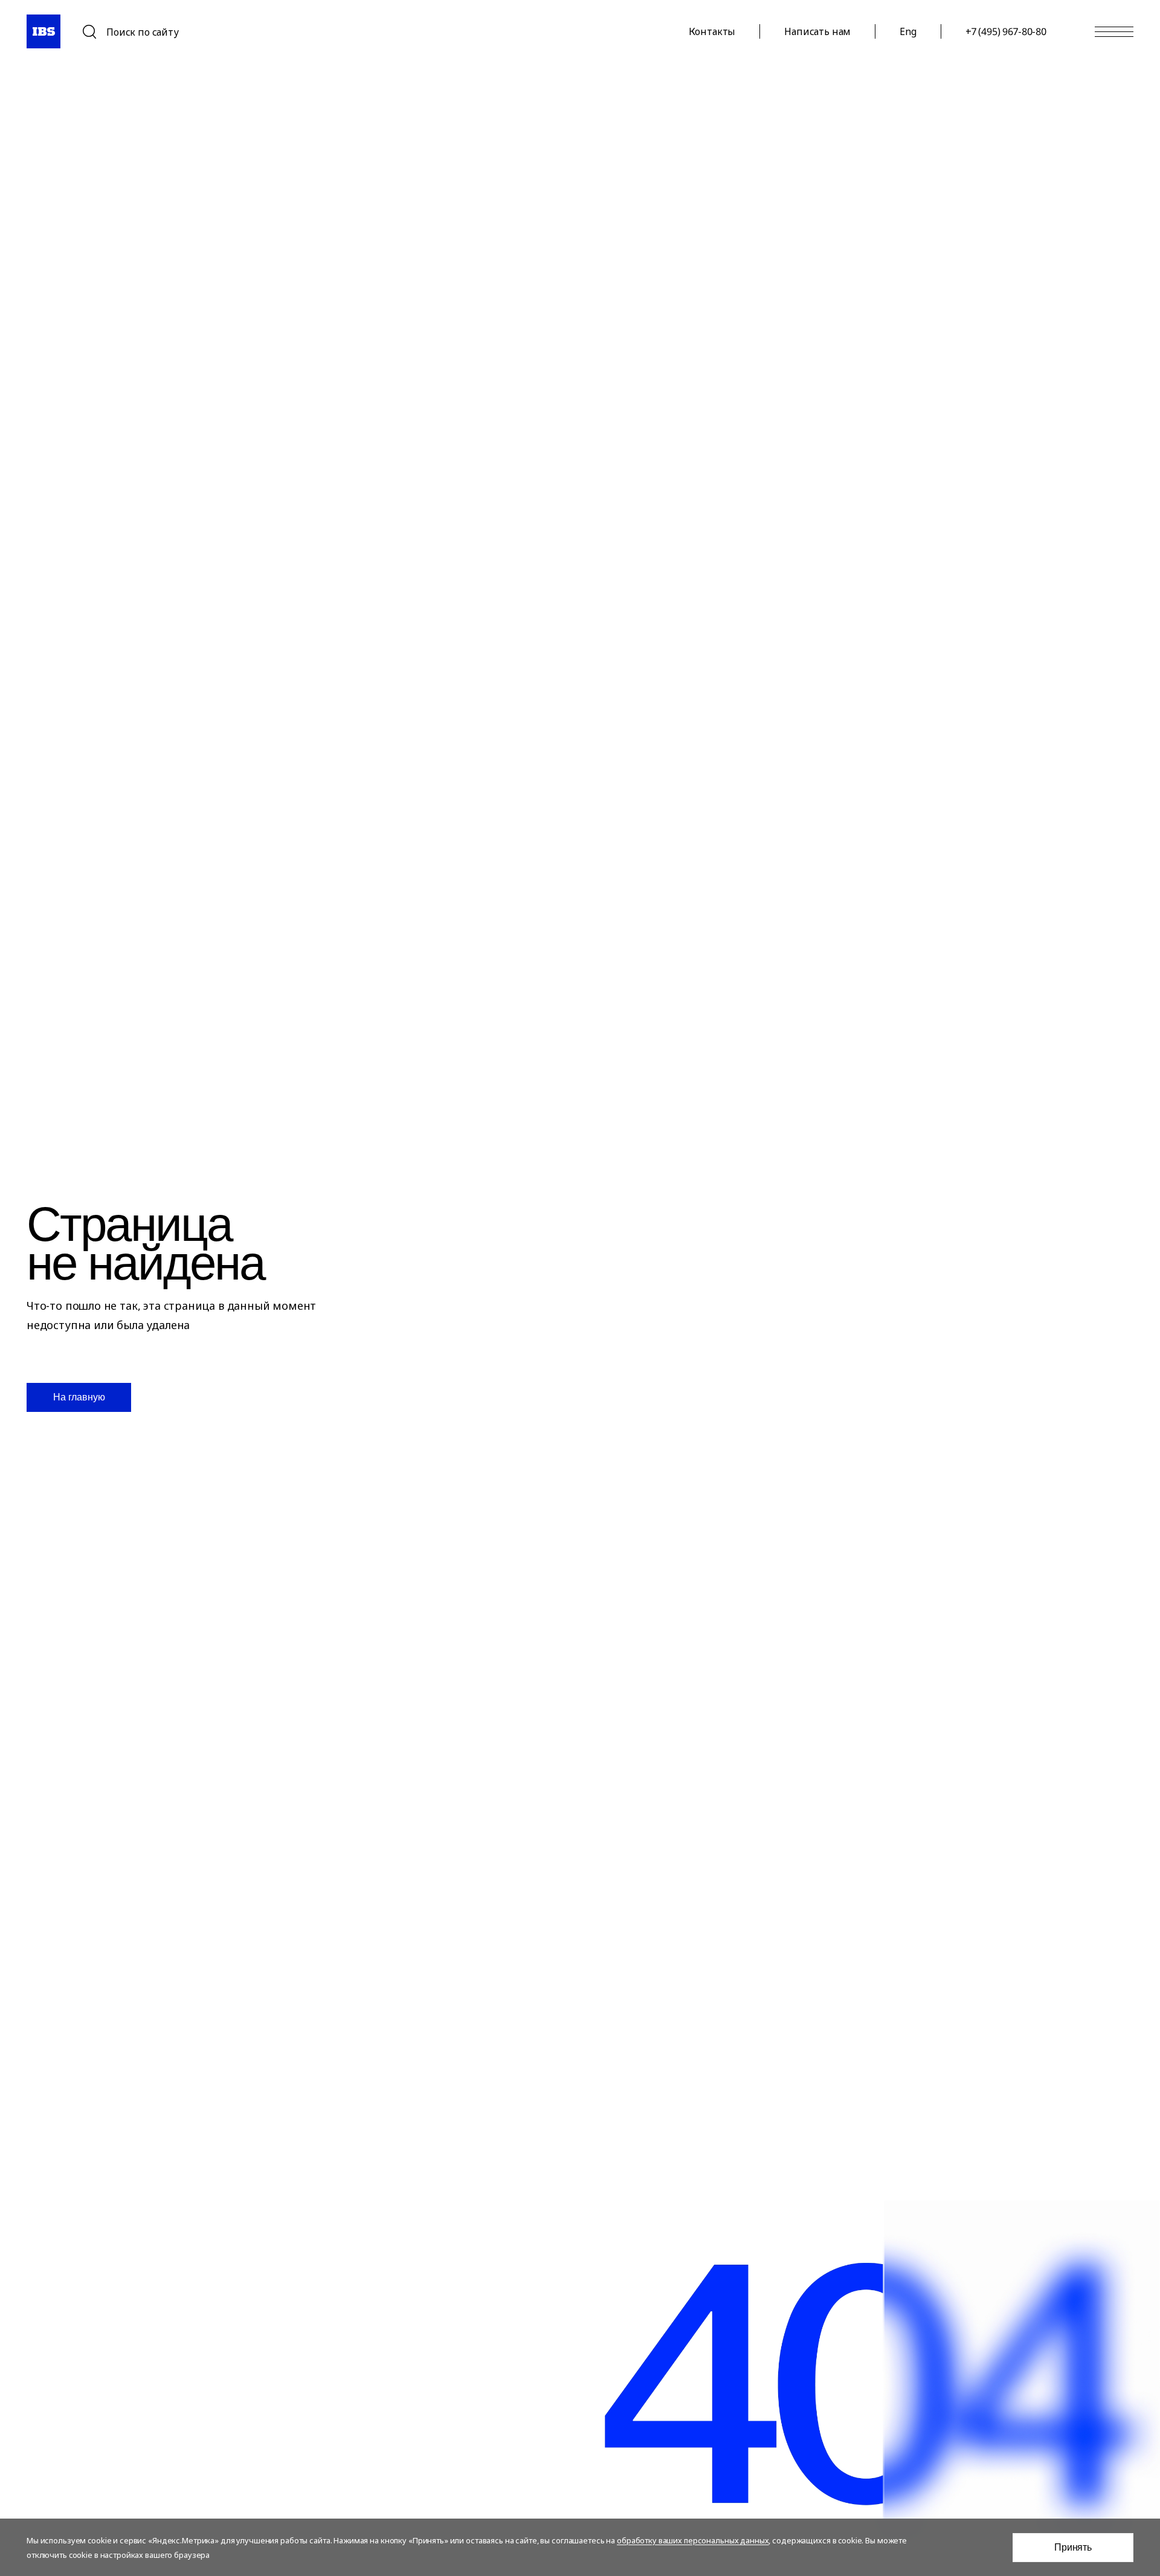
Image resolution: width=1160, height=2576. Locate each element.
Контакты (712, 31)
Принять (1073, 2547)
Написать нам (817, 31)
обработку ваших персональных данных (693, 2540)
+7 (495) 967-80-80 (1006, 31)
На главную (79, 1397)
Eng (908, 31)
